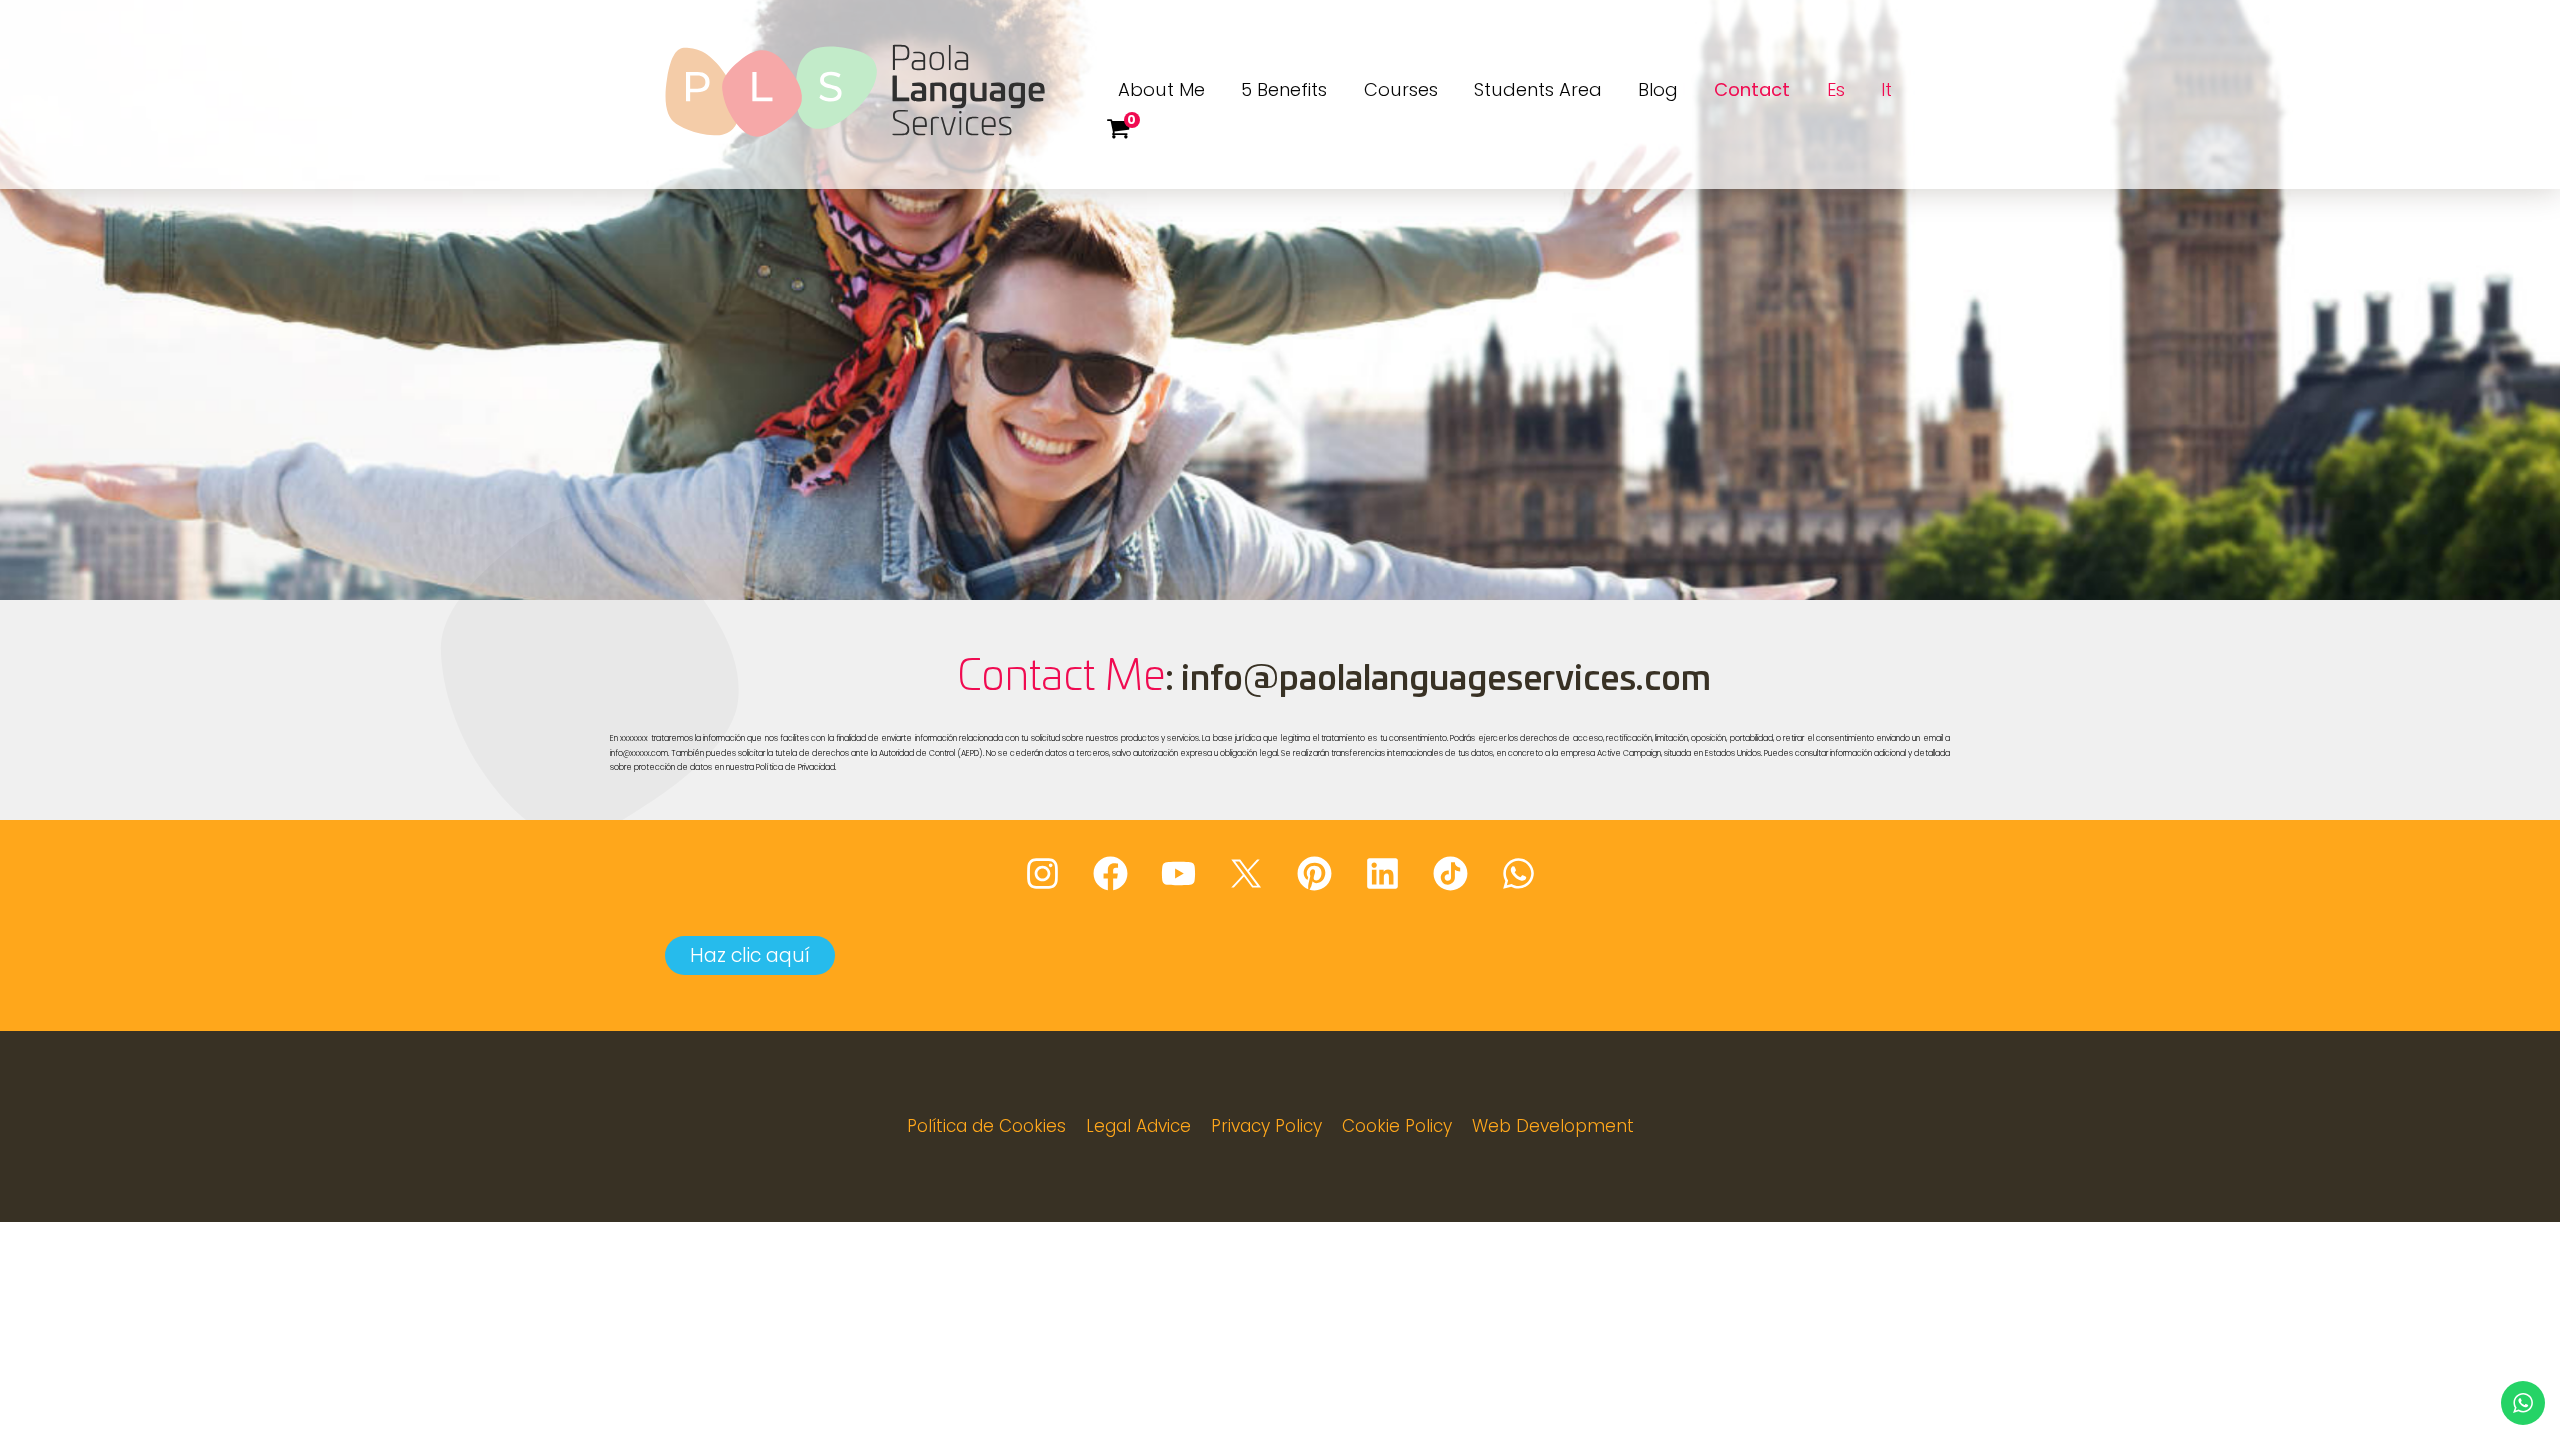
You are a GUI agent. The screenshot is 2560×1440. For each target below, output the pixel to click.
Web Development (1553, 1126)
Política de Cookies (986, 1126)
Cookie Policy (1397, 1126)
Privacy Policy (1266, 1126)
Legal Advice (1138, 1126)
